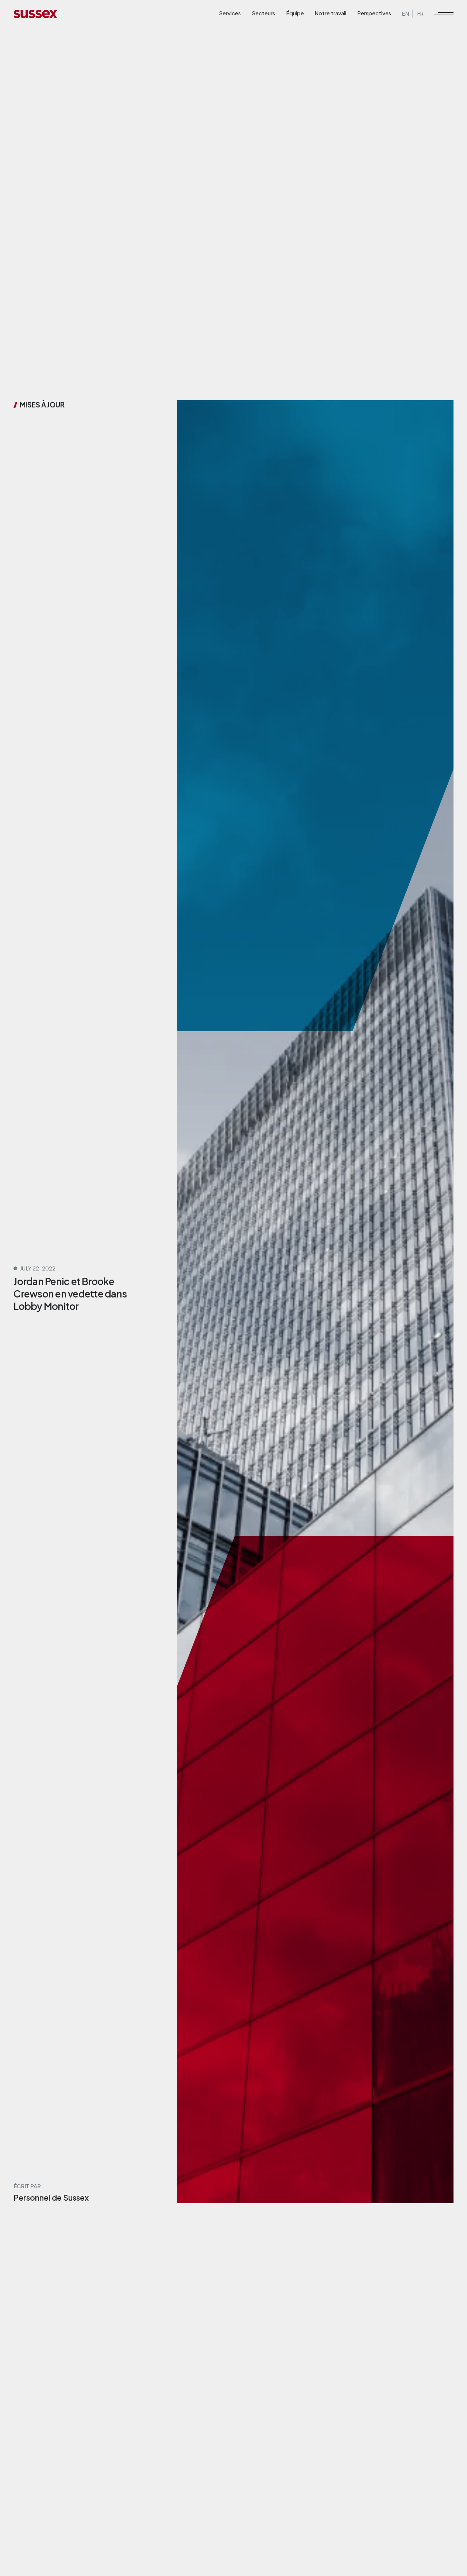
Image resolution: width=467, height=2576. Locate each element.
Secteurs (263, 13)
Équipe (295, 13)
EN (406, 13)
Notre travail (330, 13)
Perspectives (374, 13)
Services (230, 13)
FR (420, 13)
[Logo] (35, 13)
